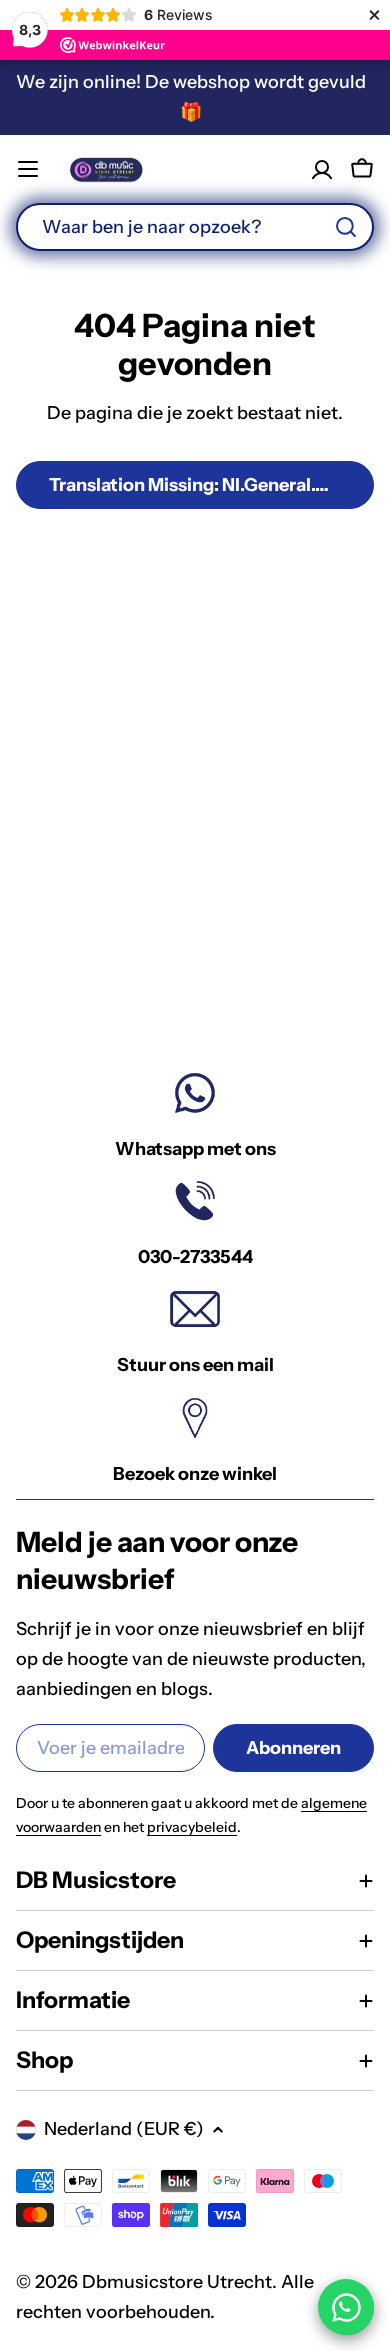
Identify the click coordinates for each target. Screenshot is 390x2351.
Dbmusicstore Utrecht (177, 2282)
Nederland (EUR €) (124, 2129)
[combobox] (195, 227)
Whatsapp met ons (195, 1149)
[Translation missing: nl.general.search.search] (346, 227)
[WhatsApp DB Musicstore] (346, 2307)
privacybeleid (192, 1827)
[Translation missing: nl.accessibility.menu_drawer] (28, 169)
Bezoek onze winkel (195, 1474)
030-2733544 (195, 1257)
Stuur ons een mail (195, 1365)
